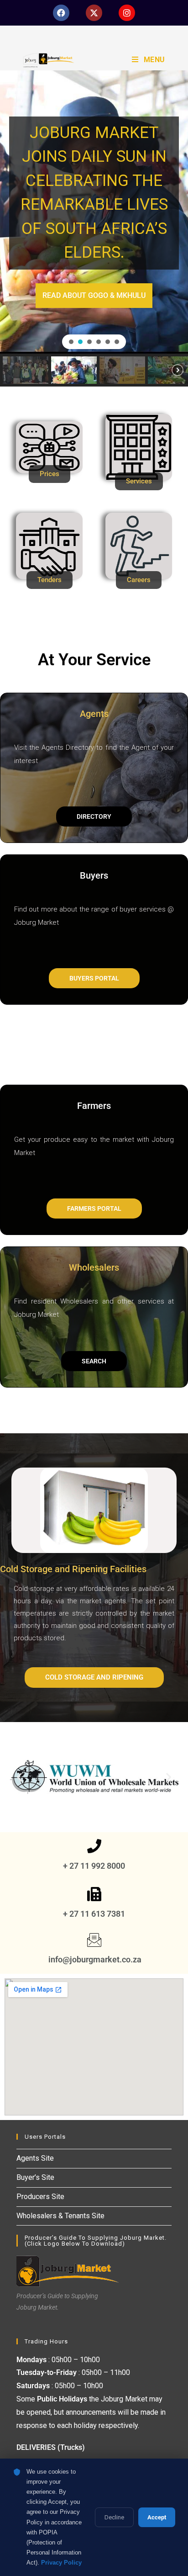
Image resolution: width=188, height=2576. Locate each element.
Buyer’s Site (35, 2177)
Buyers (94, 875)
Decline (114, 2517)
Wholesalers (94, 1267)
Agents (94, 714)
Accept (157, 2517)
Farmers (94, 1106)
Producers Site (40, 2197)
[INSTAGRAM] (127, 13)
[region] (94, 228)
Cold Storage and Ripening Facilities (73, 1569)
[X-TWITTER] (94, 13)
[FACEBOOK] (61, 13)
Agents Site (35, 2158)
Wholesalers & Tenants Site (60, 2216)
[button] (71, 342)
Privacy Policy (61, 2563)
